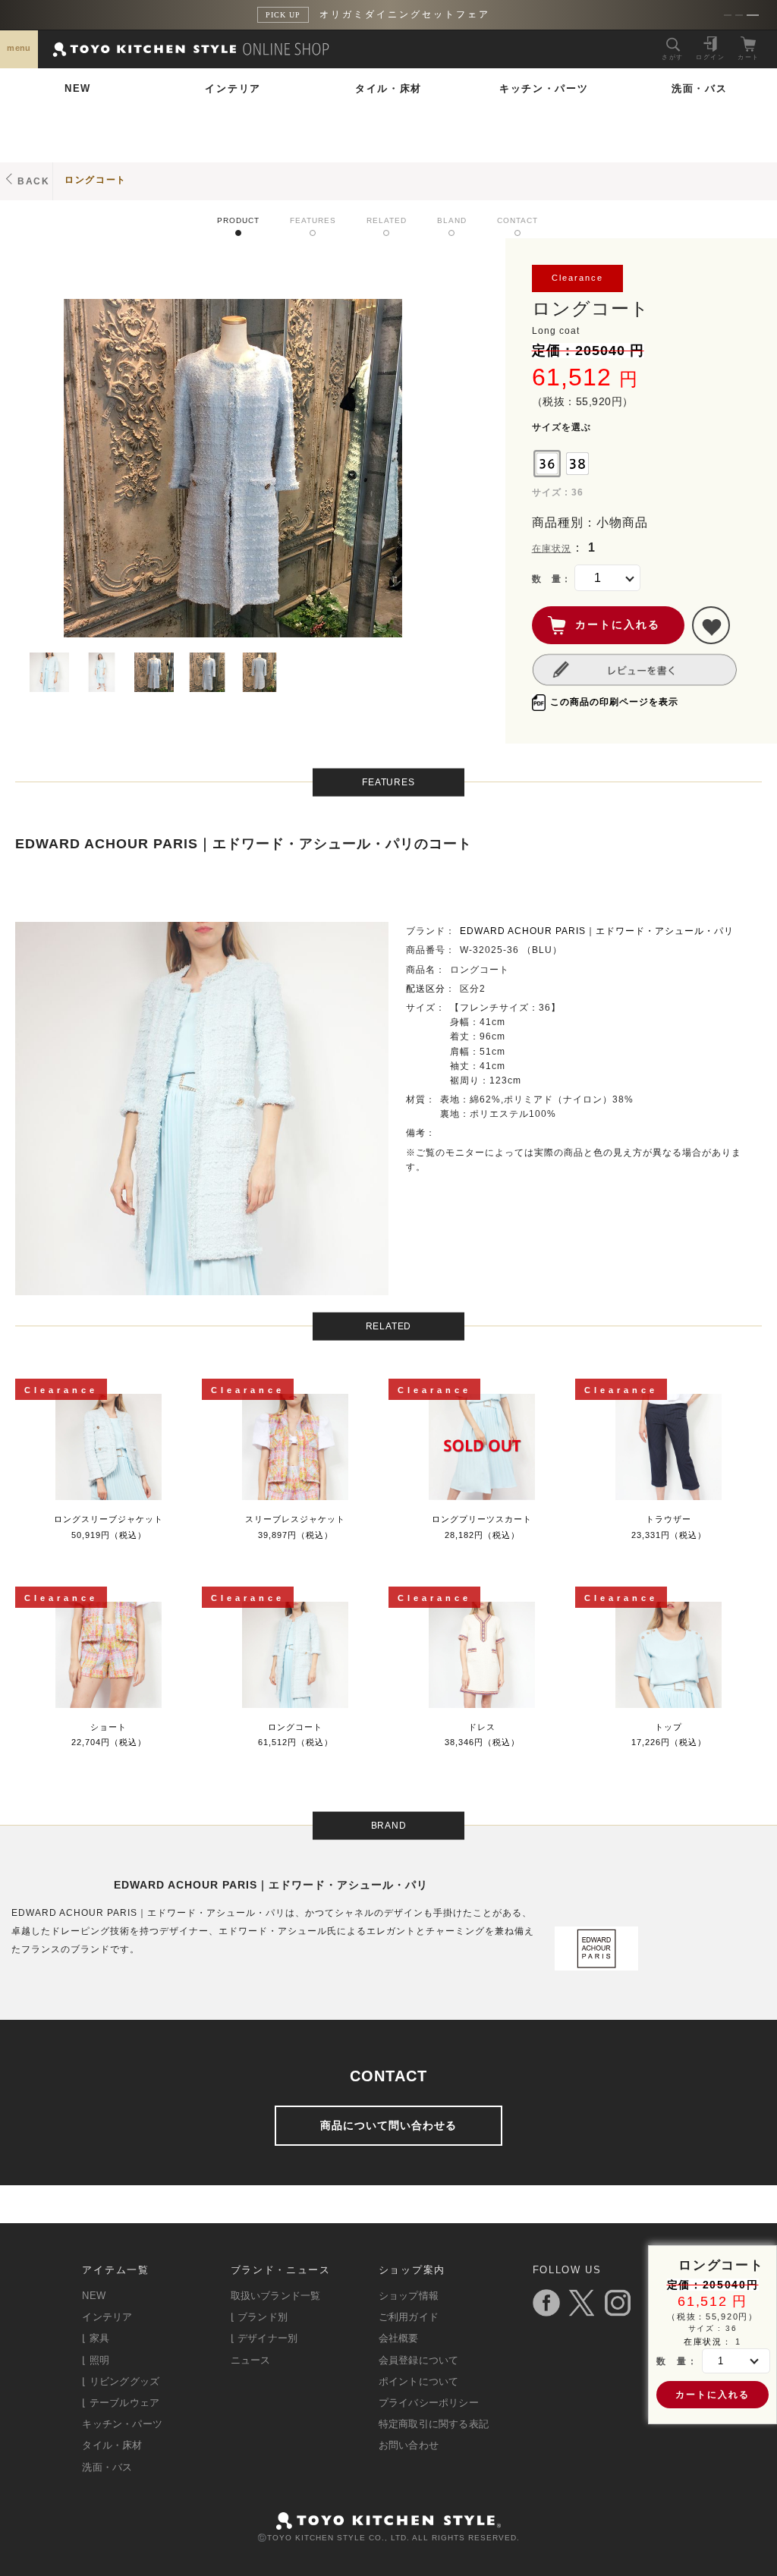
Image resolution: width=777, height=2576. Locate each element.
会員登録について (419, 2360)
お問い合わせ (409, 2445)
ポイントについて (419, 2381)
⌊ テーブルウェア (121, 2403)
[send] (711, 625)
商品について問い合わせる (388, 2125)
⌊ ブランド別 (259, 2317)
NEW (78, 88)
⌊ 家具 (96, 2338)
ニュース (251, 2360)
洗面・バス (700, 88)
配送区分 (426, 989)
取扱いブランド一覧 (276, 2296)
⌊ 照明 (96, 2360)
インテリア (233, 88)
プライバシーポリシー (429, 2403)
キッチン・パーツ (544, 88)
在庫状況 (552, 549)
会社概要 (399, 2338)
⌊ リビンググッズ (121, 2381)
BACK (34, 181)
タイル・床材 (388, 88)
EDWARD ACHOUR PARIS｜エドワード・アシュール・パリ (597, 931)
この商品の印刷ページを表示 (614, 702)
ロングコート (96, 180)
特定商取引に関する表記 (434, 2424)
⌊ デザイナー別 (264, 2338)
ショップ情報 (409, 2296)
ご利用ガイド (409, 2317)
